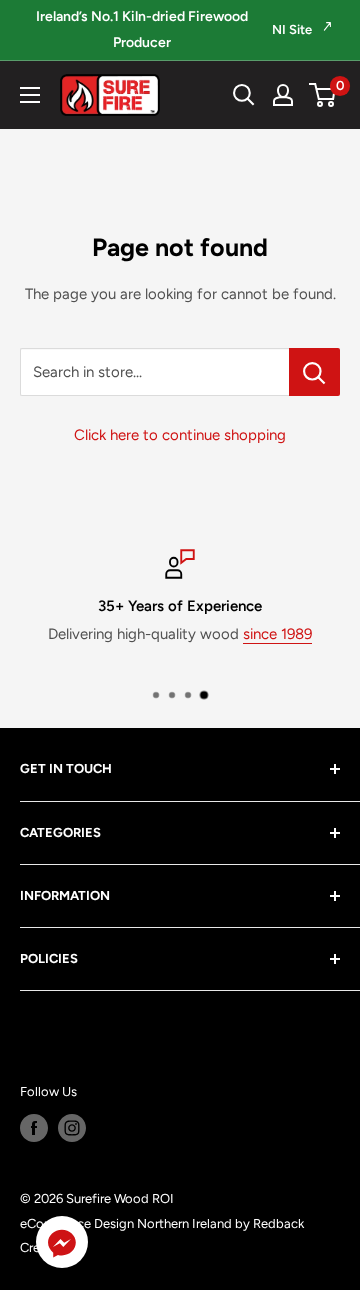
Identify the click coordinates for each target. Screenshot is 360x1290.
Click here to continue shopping (180, 435)
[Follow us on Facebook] (34, 1128)
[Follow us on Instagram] (72, 1128)
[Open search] (244, 95)
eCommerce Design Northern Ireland (126, 1223)
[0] (323, 95)
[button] (62, 1246)
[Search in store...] (314, 372)
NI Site (293, 29)
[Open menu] (30, 95)
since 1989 (277, 634)
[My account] (283, 95)
